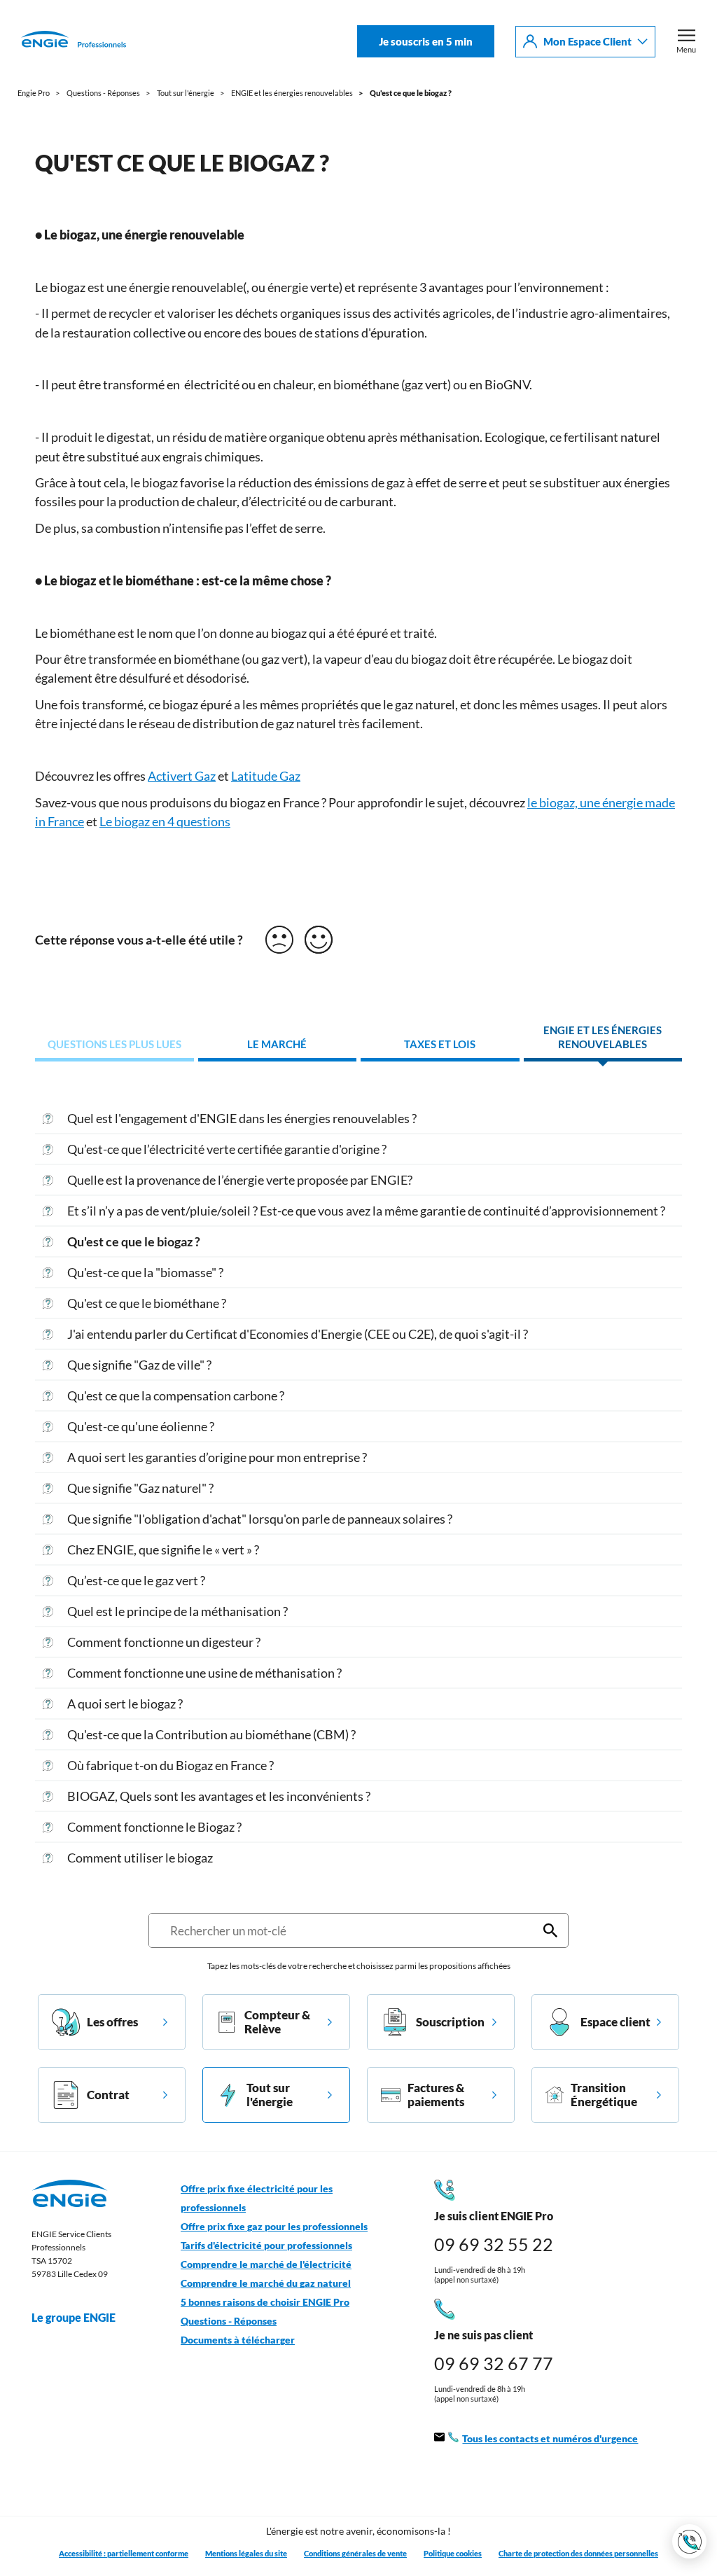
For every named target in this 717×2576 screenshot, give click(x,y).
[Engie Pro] (74, 41)
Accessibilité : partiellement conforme (124, 2553)
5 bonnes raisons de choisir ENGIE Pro (265, 2302)
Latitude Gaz (266, 776)
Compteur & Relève (277, 2022)
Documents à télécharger (238, 2340)
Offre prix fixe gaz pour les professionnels (274, 2227)
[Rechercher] (550, 1930)
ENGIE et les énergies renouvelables (603, 1037)
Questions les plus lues (114, 1044)
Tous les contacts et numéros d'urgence (550, 2439)
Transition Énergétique (604, 2095)
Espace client (615, 2022)
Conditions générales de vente (355, 2553)
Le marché (277, 1044)
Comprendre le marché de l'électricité (266, 2264)
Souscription (450, 2022)
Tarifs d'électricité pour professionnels (266, 2246)
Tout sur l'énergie (270, 2095)
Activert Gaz (182, 776)
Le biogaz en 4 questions (165, 821)
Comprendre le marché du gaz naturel (266, 2283)
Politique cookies (453, 2553)
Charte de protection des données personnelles (578, 2553)
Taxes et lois (440, 1044)
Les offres (112, 2022)
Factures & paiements (436, 2095)
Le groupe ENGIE (74, 2317)
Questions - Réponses (229, 2321)
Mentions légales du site (246, 2553)
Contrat (108, 2095)
